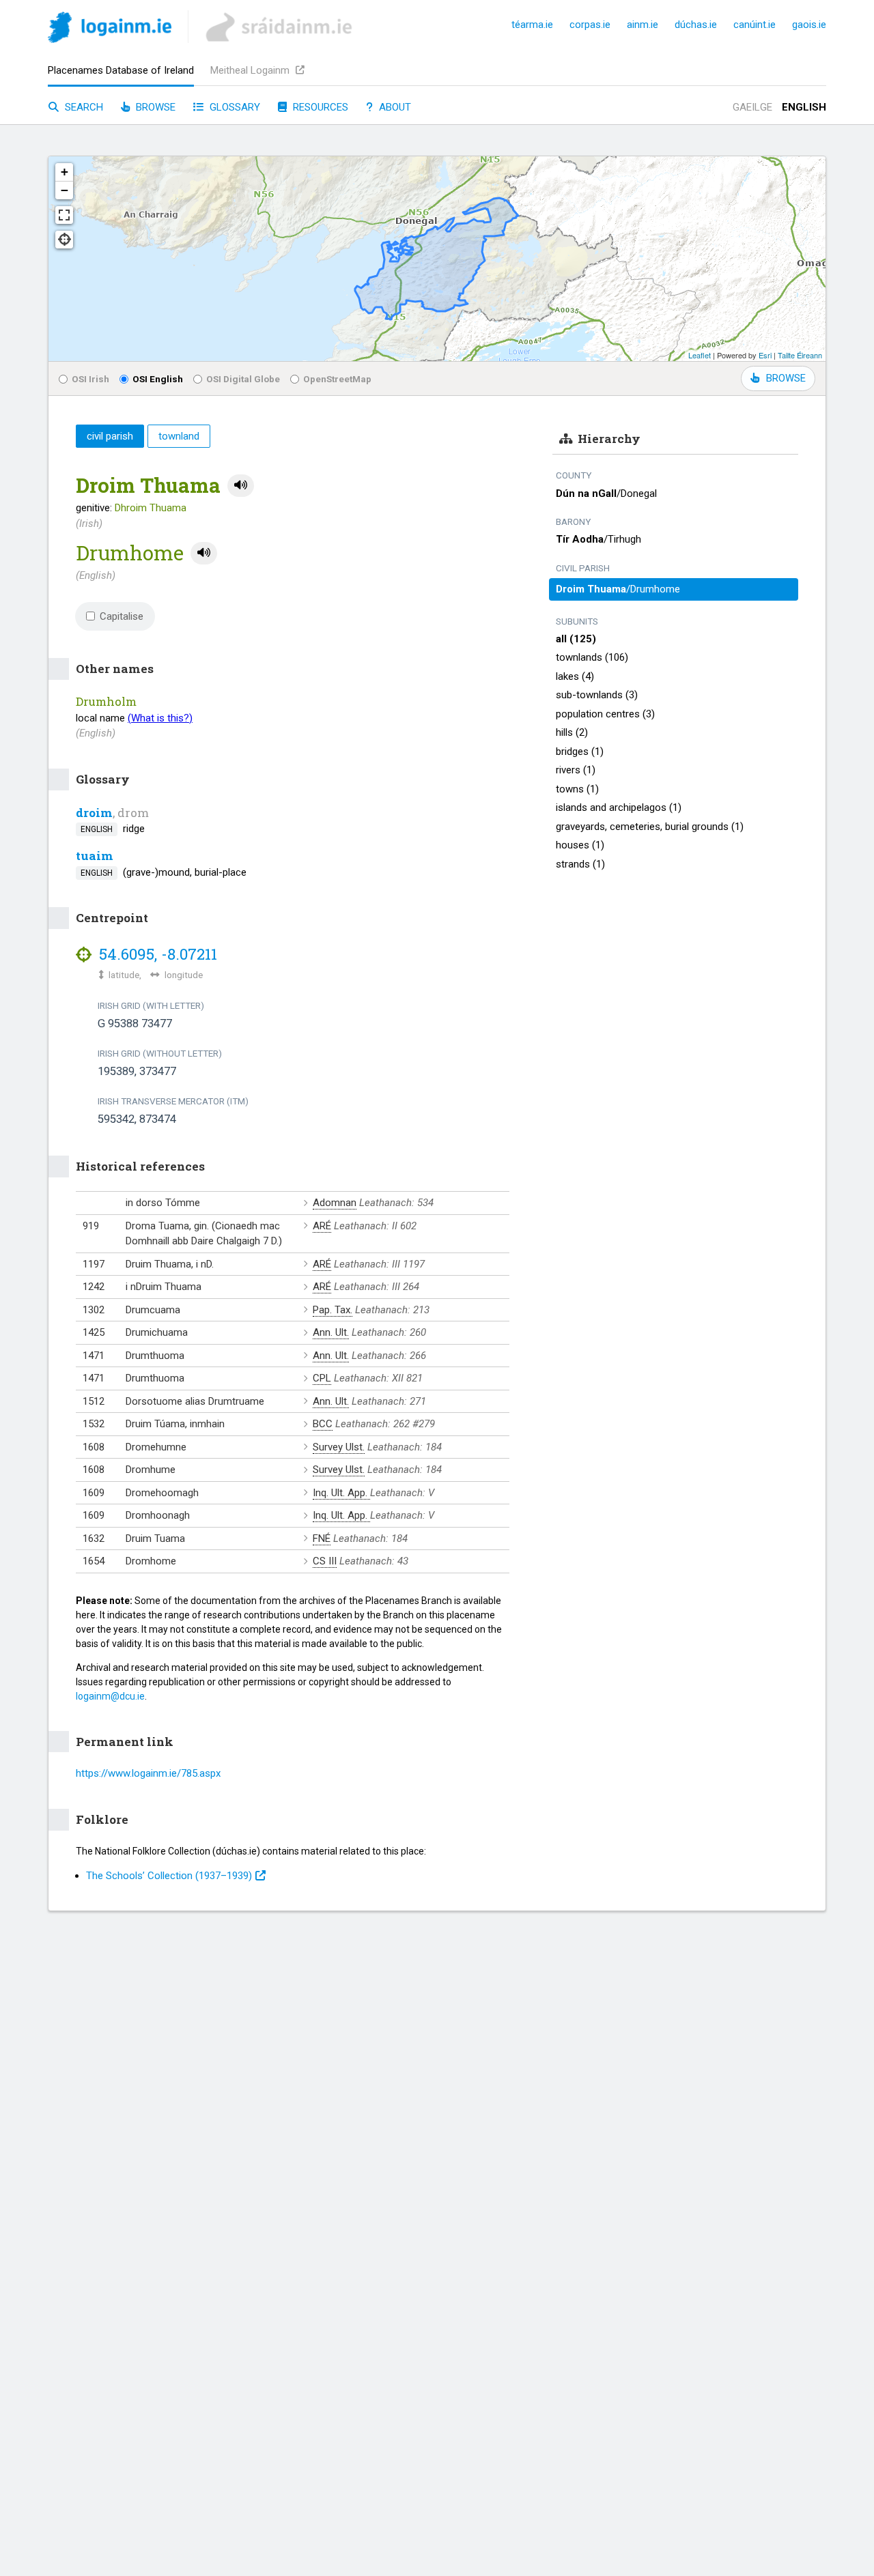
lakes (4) (575, 676)
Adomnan (335, 1203)
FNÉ (322, 1539)
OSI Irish (90, 379)
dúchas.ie (696, 25)
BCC (323, 1424)
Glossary (234, 107)
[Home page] (110, 30)
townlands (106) (592, 657)
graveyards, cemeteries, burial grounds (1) (650, 827)
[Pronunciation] (241, 486)
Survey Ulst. (339, 1447)
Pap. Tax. (333, 1310)
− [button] (65, 190)
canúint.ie (755, 25)
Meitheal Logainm (251, 70)
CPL (322, 1378)
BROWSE (786, 378)
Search (83, 107)
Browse (154, 107)
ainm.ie (643, 25)
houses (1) (580, 845)
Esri (765, 355)
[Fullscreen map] (64, 215)
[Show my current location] (64, 240)
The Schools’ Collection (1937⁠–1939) (169, 1876)
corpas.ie (590, 25)
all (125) (576, 639)
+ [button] (65, 172)
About (394, 107)
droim (94, 813)
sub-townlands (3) (597, 695)
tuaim (95, 856)
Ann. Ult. (331, 1332)
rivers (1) (576, 770)
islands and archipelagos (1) (619, 807)
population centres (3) (605, 714)
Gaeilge (752, 107)
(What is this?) (160, 718)
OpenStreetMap (337, 379)
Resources (319, 107)
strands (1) (580, 864)
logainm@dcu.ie (110, 1696)
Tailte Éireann (800, 355)
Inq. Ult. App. (341, 1493)
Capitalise (122, 616)
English (804, 107)
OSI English (158, 379)
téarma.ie (532, 25)
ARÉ (322, 1226)
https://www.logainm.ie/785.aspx (148, 1773)
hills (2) (572, 732)
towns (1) (577, 789)
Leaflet (700, 355)
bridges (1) (580, 752)
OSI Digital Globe (243, 379)
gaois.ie (809, 25)
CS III (325, 1561)
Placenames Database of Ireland (121, 70)
